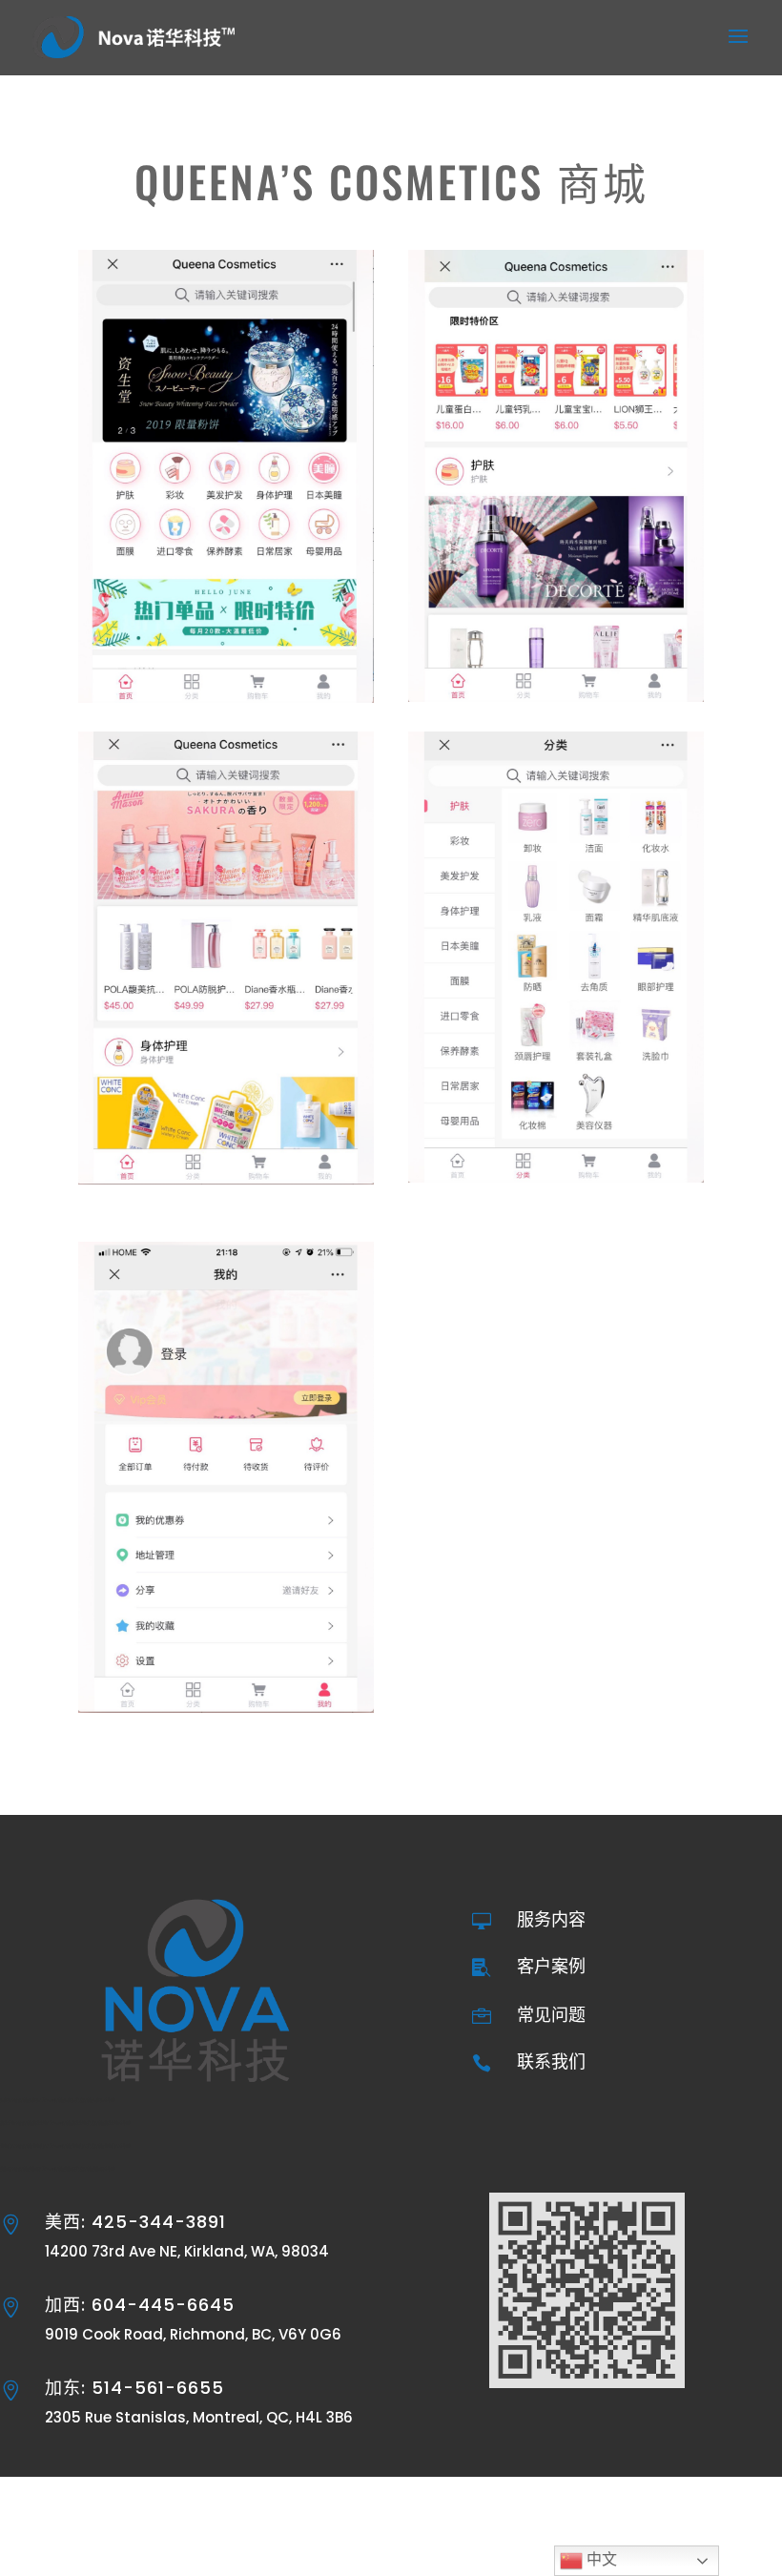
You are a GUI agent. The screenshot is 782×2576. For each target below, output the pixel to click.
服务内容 (551, 1919)
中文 (600, 2559)
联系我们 (551, 2061)
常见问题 (551, 2015)
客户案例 (551, 1966)
